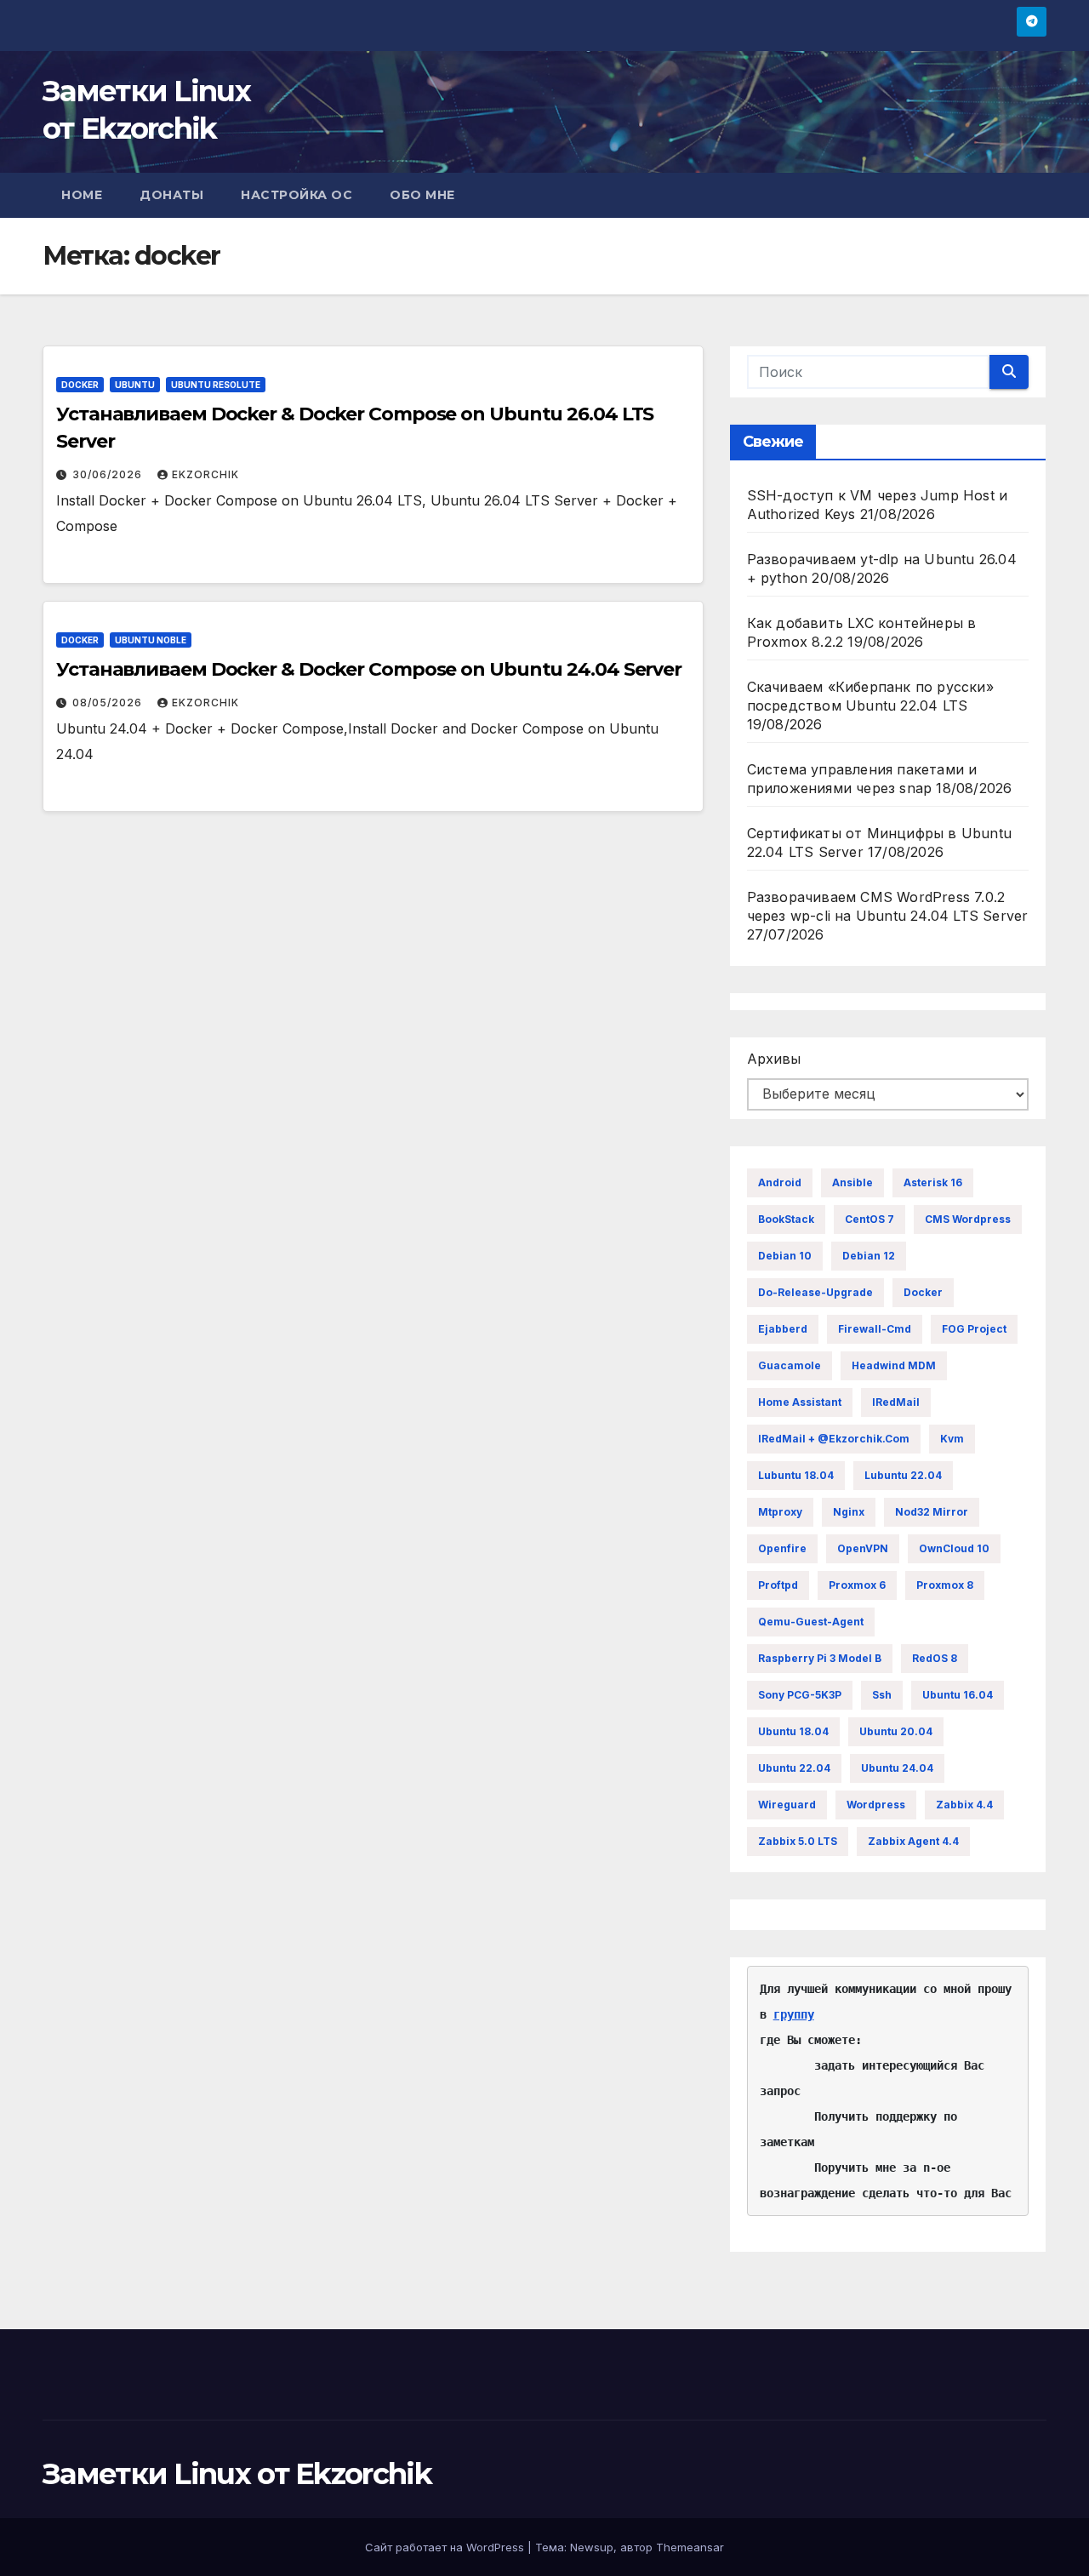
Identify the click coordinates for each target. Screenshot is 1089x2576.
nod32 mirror (932, 1512)
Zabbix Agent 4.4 (913, 1841)
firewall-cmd (875, 1329)
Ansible (852, 1182)
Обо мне (422, 195)
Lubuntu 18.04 (796, 1475)
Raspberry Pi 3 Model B (820, 1658)
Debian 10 (785, 1256)
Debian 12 (869, 1256)
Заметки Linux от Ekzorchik (237, 2474)
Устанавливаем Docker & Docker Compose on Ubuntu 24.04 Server (369, 669)
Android (780, 1182)
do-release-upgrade (815, 1292)
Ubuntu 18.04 (793, 1731)
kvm (952, 1439)
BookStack (786, 1219)
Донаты (171, 195)
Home (82, 195)
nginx (849, 1512)
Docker (80, 385)
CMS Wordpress (968, 1219)
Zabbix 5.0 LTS (798, 1841)
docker (923, 1292)
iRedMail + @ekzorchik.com (834, 1439)
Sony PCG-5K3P (800, 1695)
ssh (882, 1695)
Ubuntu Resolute (216, 385)
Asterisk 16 (933, 1182)
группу (794, 2014)
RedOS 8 (935, 1658)
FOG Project (974, 1329)
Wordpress (876, 1805)
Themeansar (690, 2547)
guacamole (790, 1365)
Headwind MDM (894, 1365)
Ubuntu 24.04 (897, 1768)
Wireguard (787, 1805)
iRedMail (896, 1402)
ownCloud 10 (954, 1548)
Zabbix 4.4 (964, 1805)
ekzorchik (205, 474)
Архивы (774, 1059)
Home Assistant (800, 1402)
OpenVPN (863, 1548)
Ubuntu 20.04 (896, 1731)
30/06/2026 (109, 474)
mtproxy (780, 1512)
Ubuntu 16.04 (958, 1695)
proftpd (778, 1585)
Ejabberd (783, 1329)
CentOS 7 (869, 1219)
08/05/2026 (109, 703)
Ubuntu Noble (151, 640)
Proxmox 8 (945, 1585)
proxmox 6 (857, 1585)
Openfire (782, 1548)
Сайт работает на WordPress (446, 2547)
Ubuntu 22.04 (794, 1768)
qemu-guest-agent (811, 1622)
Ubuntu (135, 385)
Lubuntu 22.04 (903, 1475)
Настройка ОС (296, 195)
